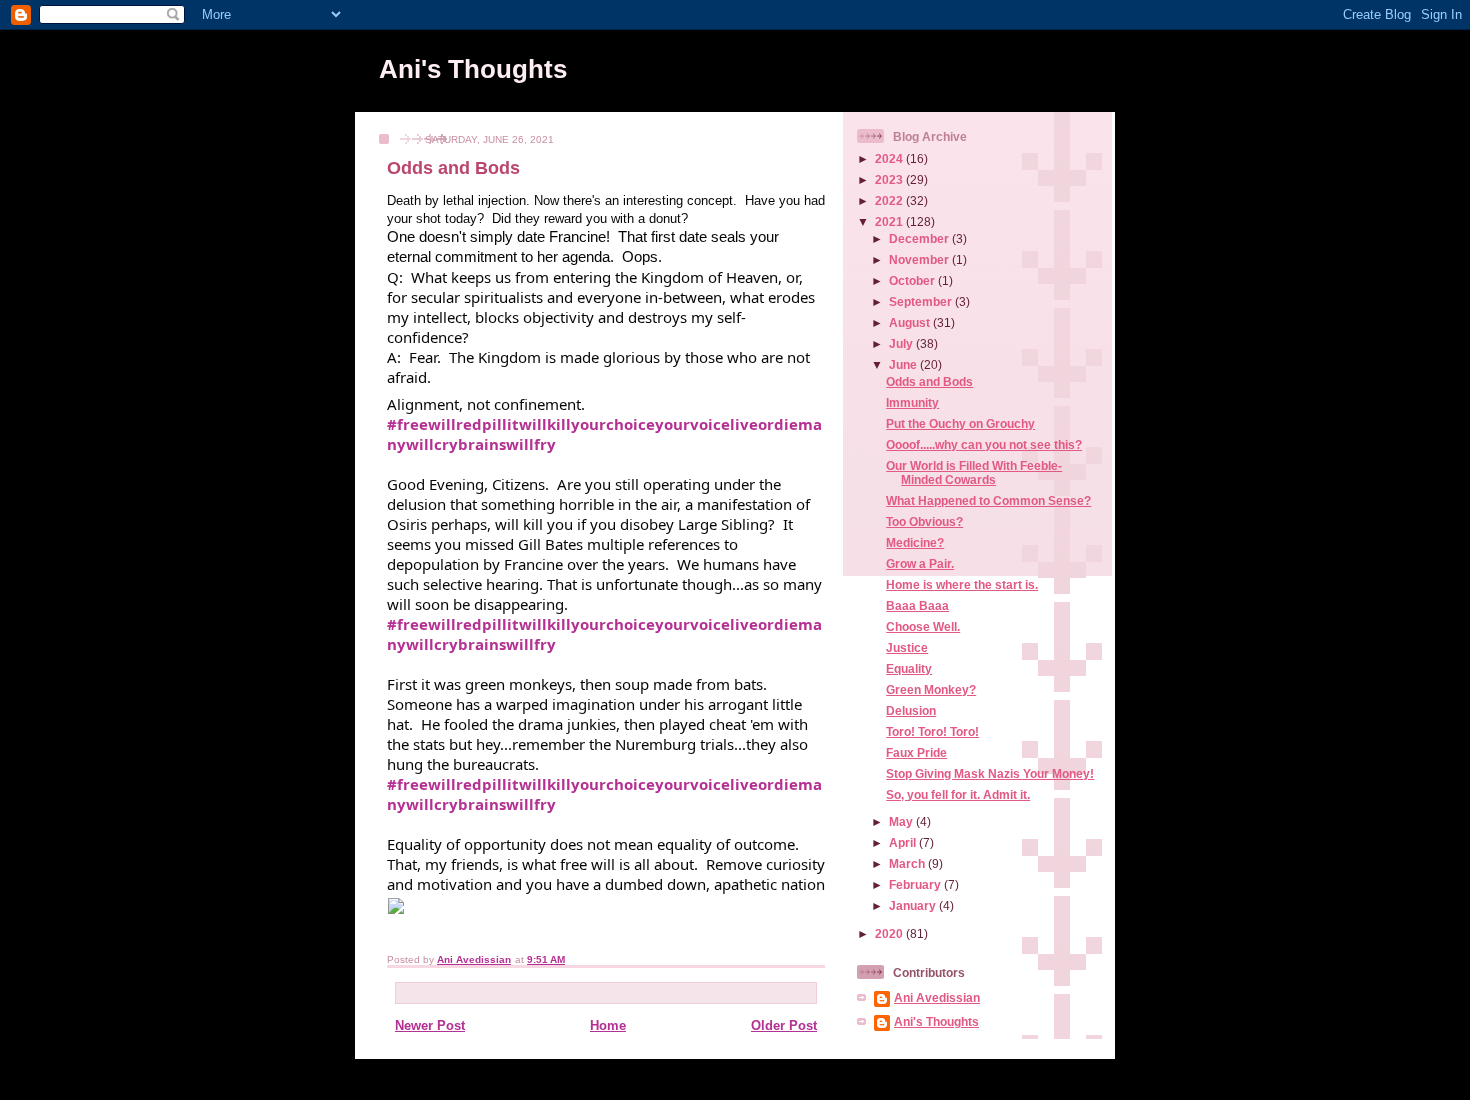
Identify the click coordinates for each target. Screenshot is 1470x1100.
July (902, 343)
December (920, 238)
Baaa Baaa (917, 605)
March (908, 863)
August (911, 322)
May (902, 821)
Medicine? (915, 542)
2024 (890, 158)
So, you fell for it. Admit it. (958, 794)
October (913, 280)
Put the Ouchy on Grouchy (960, 423)
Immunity (912, 402)
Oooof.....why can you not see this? (984, 444)
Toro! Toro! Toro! (932, 731)
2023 (890, 179)
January (914, 905)
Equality (909, 668)
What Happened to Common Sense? (988, 500)
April (904, 842)
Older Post (784, 1025)
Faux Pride (916, 752)
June (904, 364)
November (920, 259)
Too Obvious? (924, 521)
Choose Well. (923, 626)
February (916, 884)
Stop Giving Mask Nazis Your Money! (990, 773)
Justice (907, 647)
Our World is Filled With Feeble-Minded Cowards (974, 472)
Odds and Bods (929, 381)
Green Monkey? (931, 689)
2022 (890, 200)
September (922, 301)
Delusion (911, 710)
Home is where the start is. (962, 584)
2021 (890, 221)
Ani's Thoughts (473, 69)
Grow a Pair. (920, 563)
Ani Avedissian (937, 997)
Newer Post (430, 1025)
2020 (890, 933)
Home (608, 1025)
